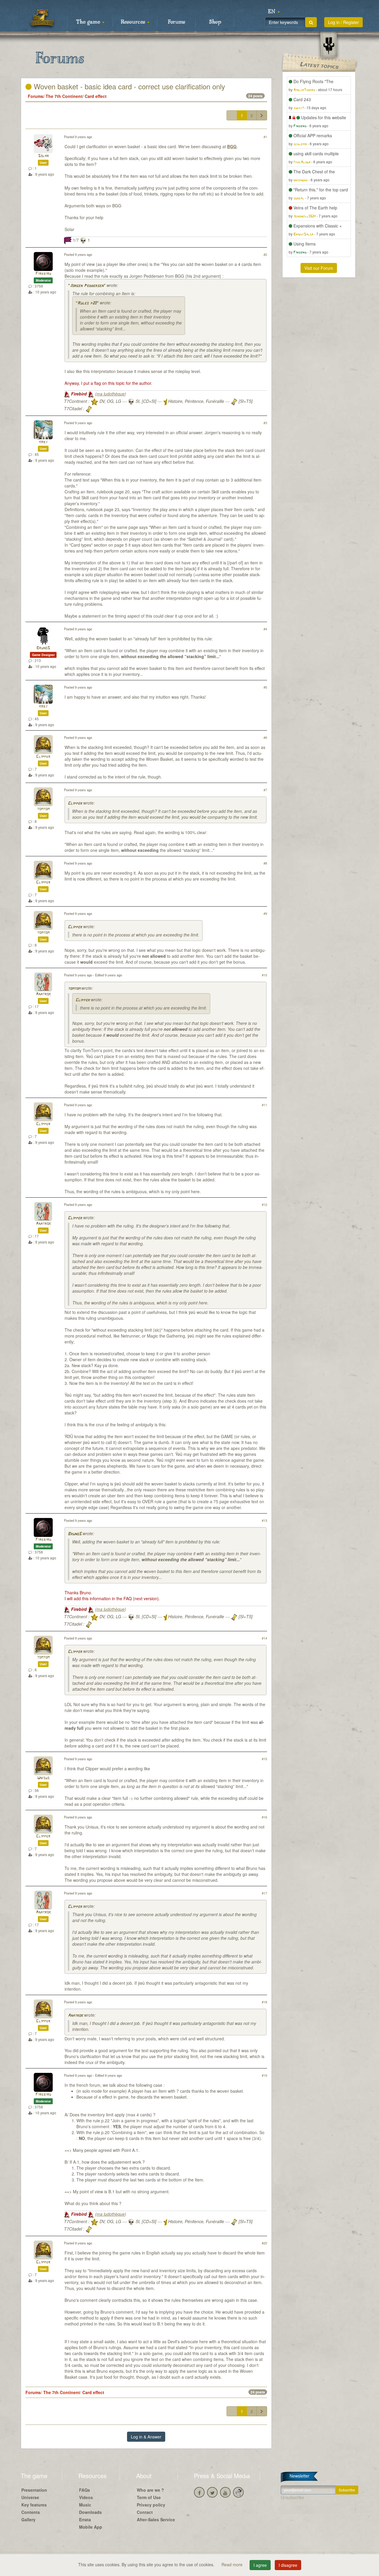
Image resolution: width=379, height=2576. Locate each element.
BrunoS (43, 648)
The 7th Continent (64, 96)
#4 (265, 629)
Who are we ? (150, 2490)
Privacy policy (151, 2505)
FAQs (85, 2490)
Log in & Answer (146, 2437)
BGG (232, 146)
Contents (31, 2512)
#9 (265, 913)
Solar (43, 156)
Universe (30, 2497)
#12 (264, 1204)
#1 (265, 137)
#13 (264, 1520)
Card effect (96, 96)
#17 (264, 1893)
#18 (264, 2002)
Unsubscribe (292, 2497)
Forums (176, 22)
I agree (260, 2565)
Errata (85, 2520)
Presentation (34, 2490)
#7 (265, 790)
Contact (145, 2512)
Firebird (43, 274)
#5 (265, 687)
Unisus (43, 1778)
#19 (264, 2075)
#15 (264, 1759)
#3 (265, 423)
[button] (274, 12)
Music (85, 2505)
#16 (264, 1817)
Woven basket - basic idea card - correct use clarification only (128, 86)
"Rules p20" (87, 303)
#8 (265, 863)
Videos (86, 2497)
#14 (264, 1638)
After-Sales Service (156, 2520)
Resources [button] (134, 22)
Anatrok (43, 994)
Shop (215, 22)
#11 (264, 1105)
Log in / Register (343, 22)
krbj (43, 442)
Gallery (28, 2520)
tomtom (43, 809)
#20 (264, 2243)
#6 (265, 737)
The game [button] (89, 22)
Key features (34, 2505)
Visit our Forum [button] (319, 268)
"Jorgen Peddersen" (87, 286)
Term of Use (149, 2497)
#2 (265, 254)
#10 (264, 975)
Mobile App (91, 2527)
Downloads (90, 2512)
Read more (233, 2564)
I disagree (288, 2565)
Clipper (43, 757)
